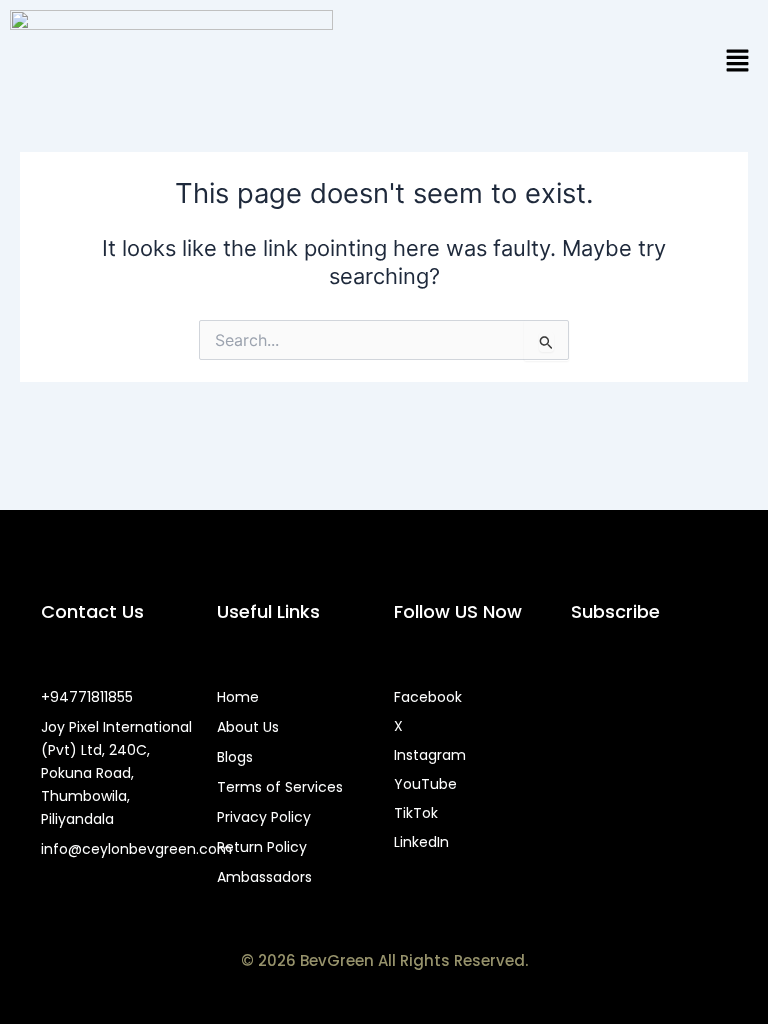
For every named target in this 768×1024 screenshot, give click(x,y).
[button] (738, 61)
